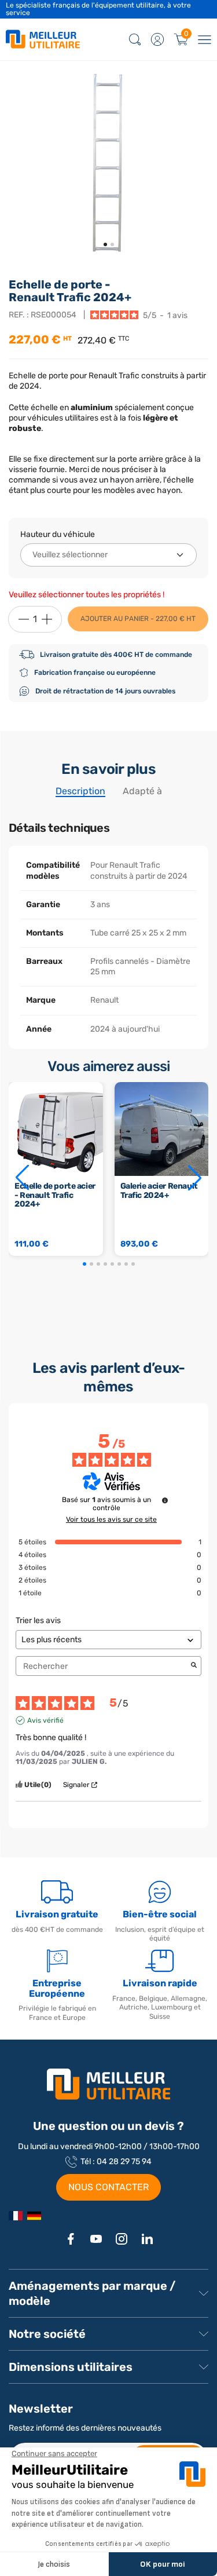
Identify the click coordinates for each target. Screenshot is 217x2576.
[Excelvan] (34, 2215)
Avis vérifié (45, 1720)
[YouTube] (96, 2239)
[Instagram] (122, 2239)
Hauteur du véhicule (58, 534)
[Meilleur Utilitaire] (16, 2215)
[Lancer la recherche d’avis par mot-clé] (194, 1666)
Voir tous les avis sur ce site (111, 1519)
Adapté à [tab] (142, 791)
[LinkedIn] (147, 2239)
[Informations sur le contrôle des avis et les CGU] (165, 1500)
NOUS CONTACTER (108, 2187)
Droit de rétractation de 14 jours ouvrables (105, 691)
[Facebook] (71, 2239)
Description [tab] (80, 791)
